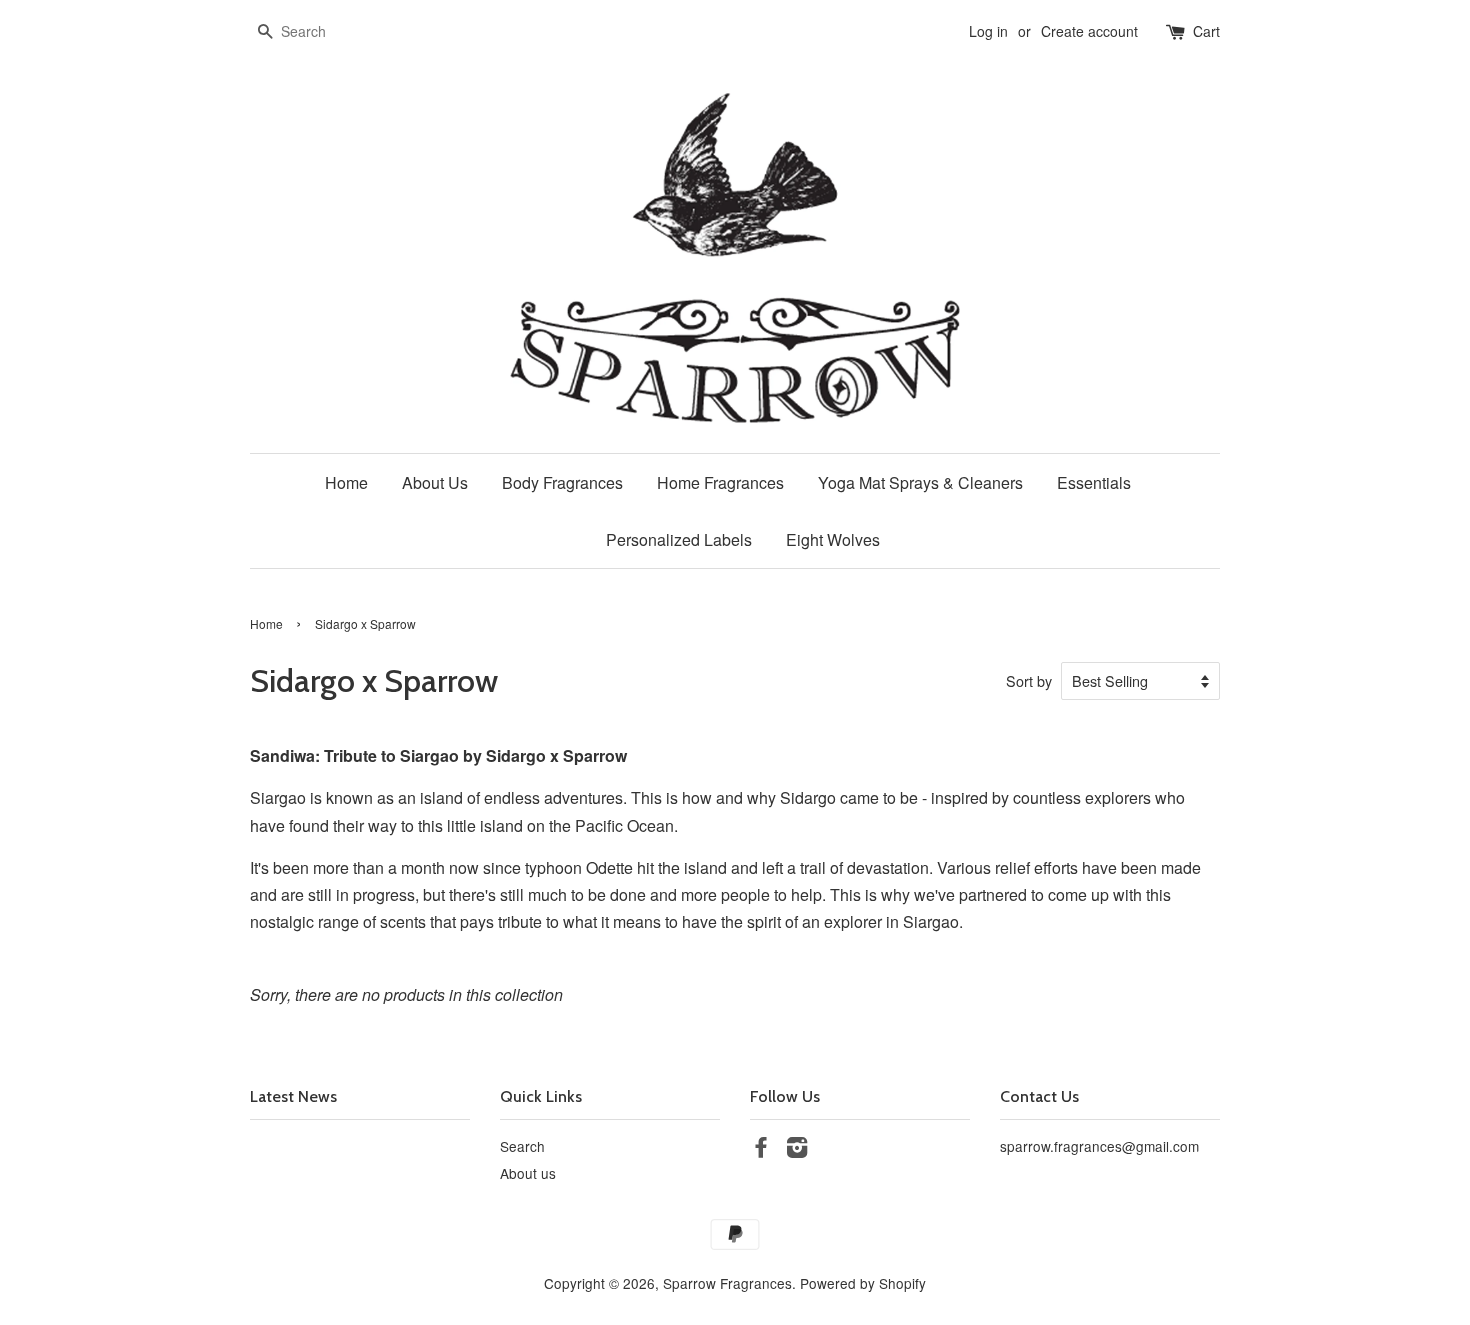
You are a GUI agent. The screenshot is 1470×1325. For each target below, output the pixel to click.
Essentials (1094, 482)
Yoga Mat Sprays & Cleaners (920, 482)
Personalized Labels (679, 539)
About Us (435, 482)
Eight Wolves (833, 539)
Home (346, 482)
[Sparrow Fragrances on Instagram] (797, 1150)
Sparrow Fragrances (727, 1283)
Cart (1206, 31)
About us (528, 1173)
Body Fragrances (562, 482)
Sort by (1029, 680)
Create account (1089, 31)
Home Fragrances (720, 482)
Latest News (293, 1096)
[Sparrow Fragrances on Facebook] (761, 1150)
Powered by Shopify (863, 1283)
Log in (988, 31)
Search (522, 1146)
